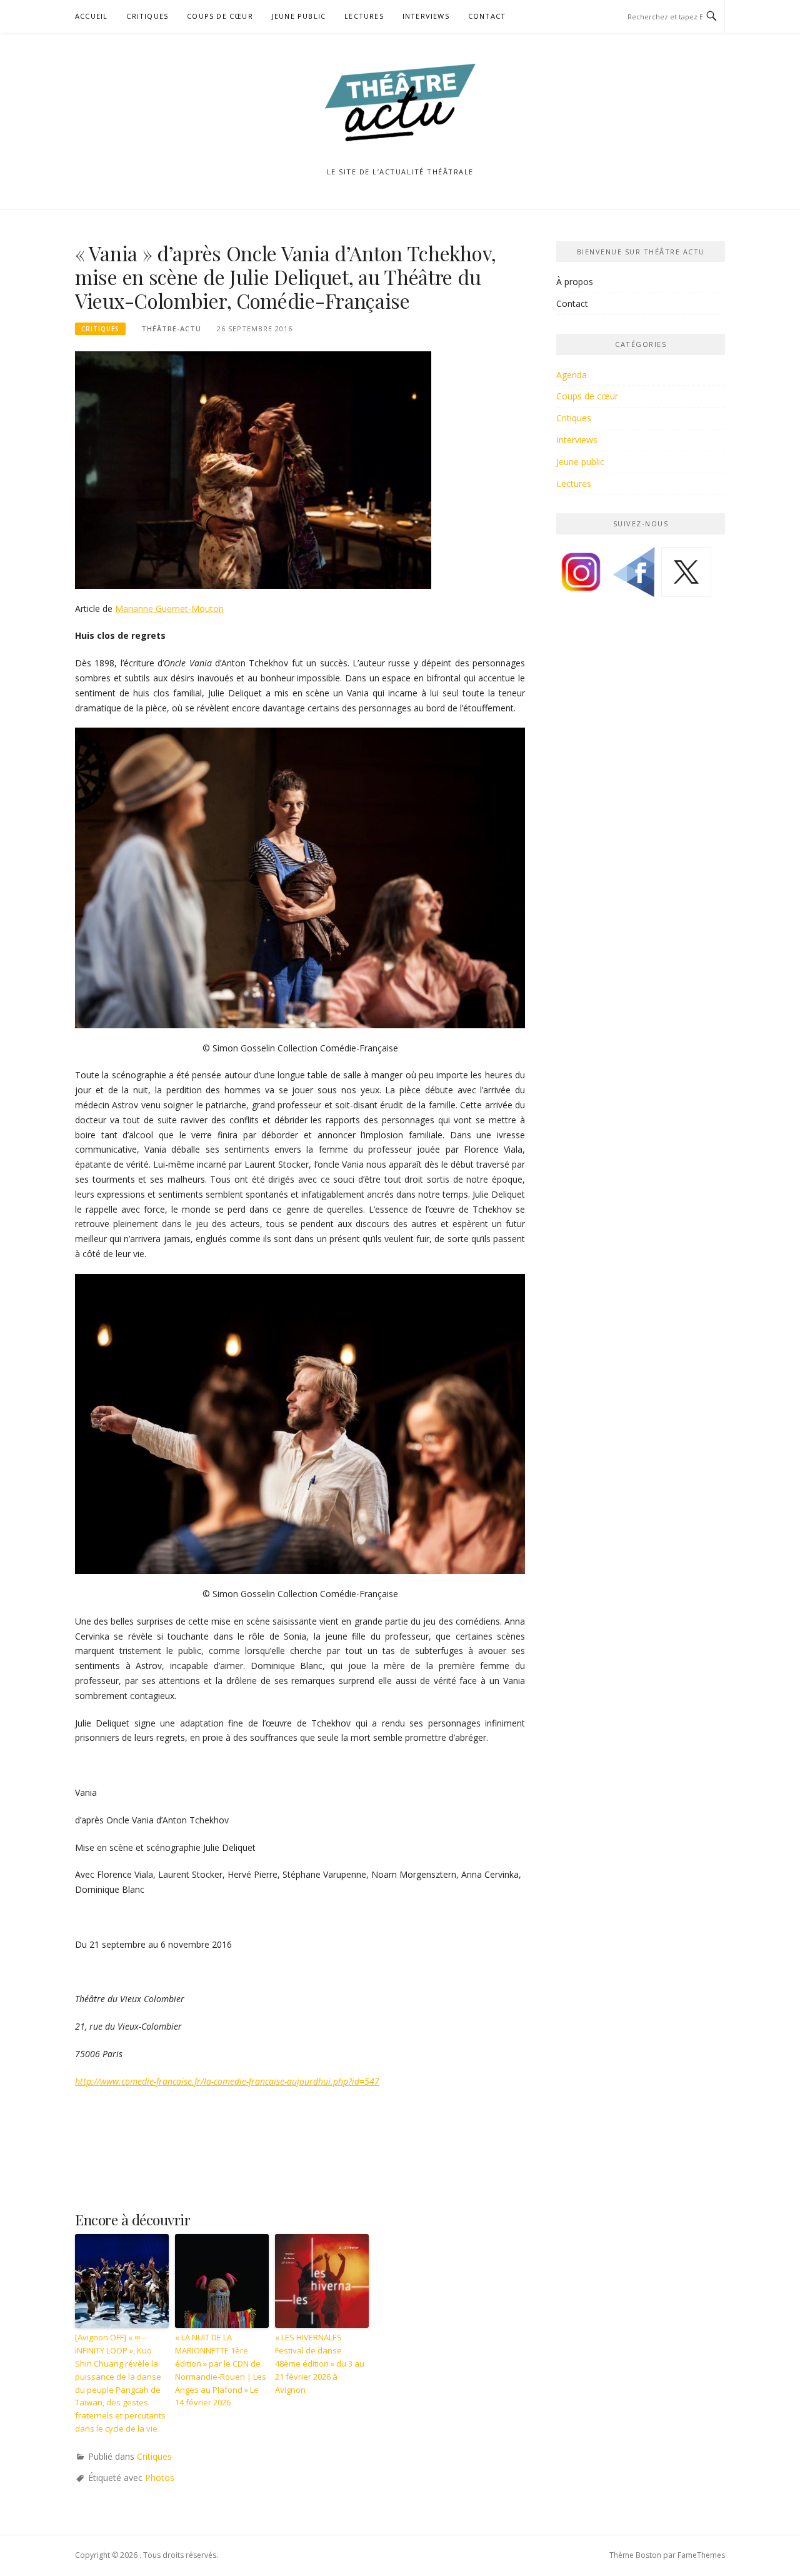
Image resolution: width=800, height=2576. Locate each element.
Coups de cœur (220, 16)
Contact (487, 16)
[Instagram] (581, 577)
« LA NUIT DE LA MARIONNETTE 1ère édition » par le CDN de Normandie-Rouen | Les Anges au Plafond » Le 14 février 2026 (221, 2370)
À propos (575, 282)
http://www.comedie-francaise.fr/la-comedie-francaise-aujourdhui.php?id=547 (227, 2081)
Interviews (426, 16)
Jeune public (299, 16)
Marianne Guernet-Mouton (169, 609)
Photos (160, 2478)
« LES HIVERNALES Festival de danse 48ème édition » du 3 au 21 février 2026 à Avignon (320, 2363)
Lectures (364, 16)
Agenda (572, 375)
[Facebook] (634, 577)
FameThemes (701, 2555)
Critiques (147, 16)
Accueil (91, 16)
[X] (686, 577)
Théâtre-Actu (171, 328)
